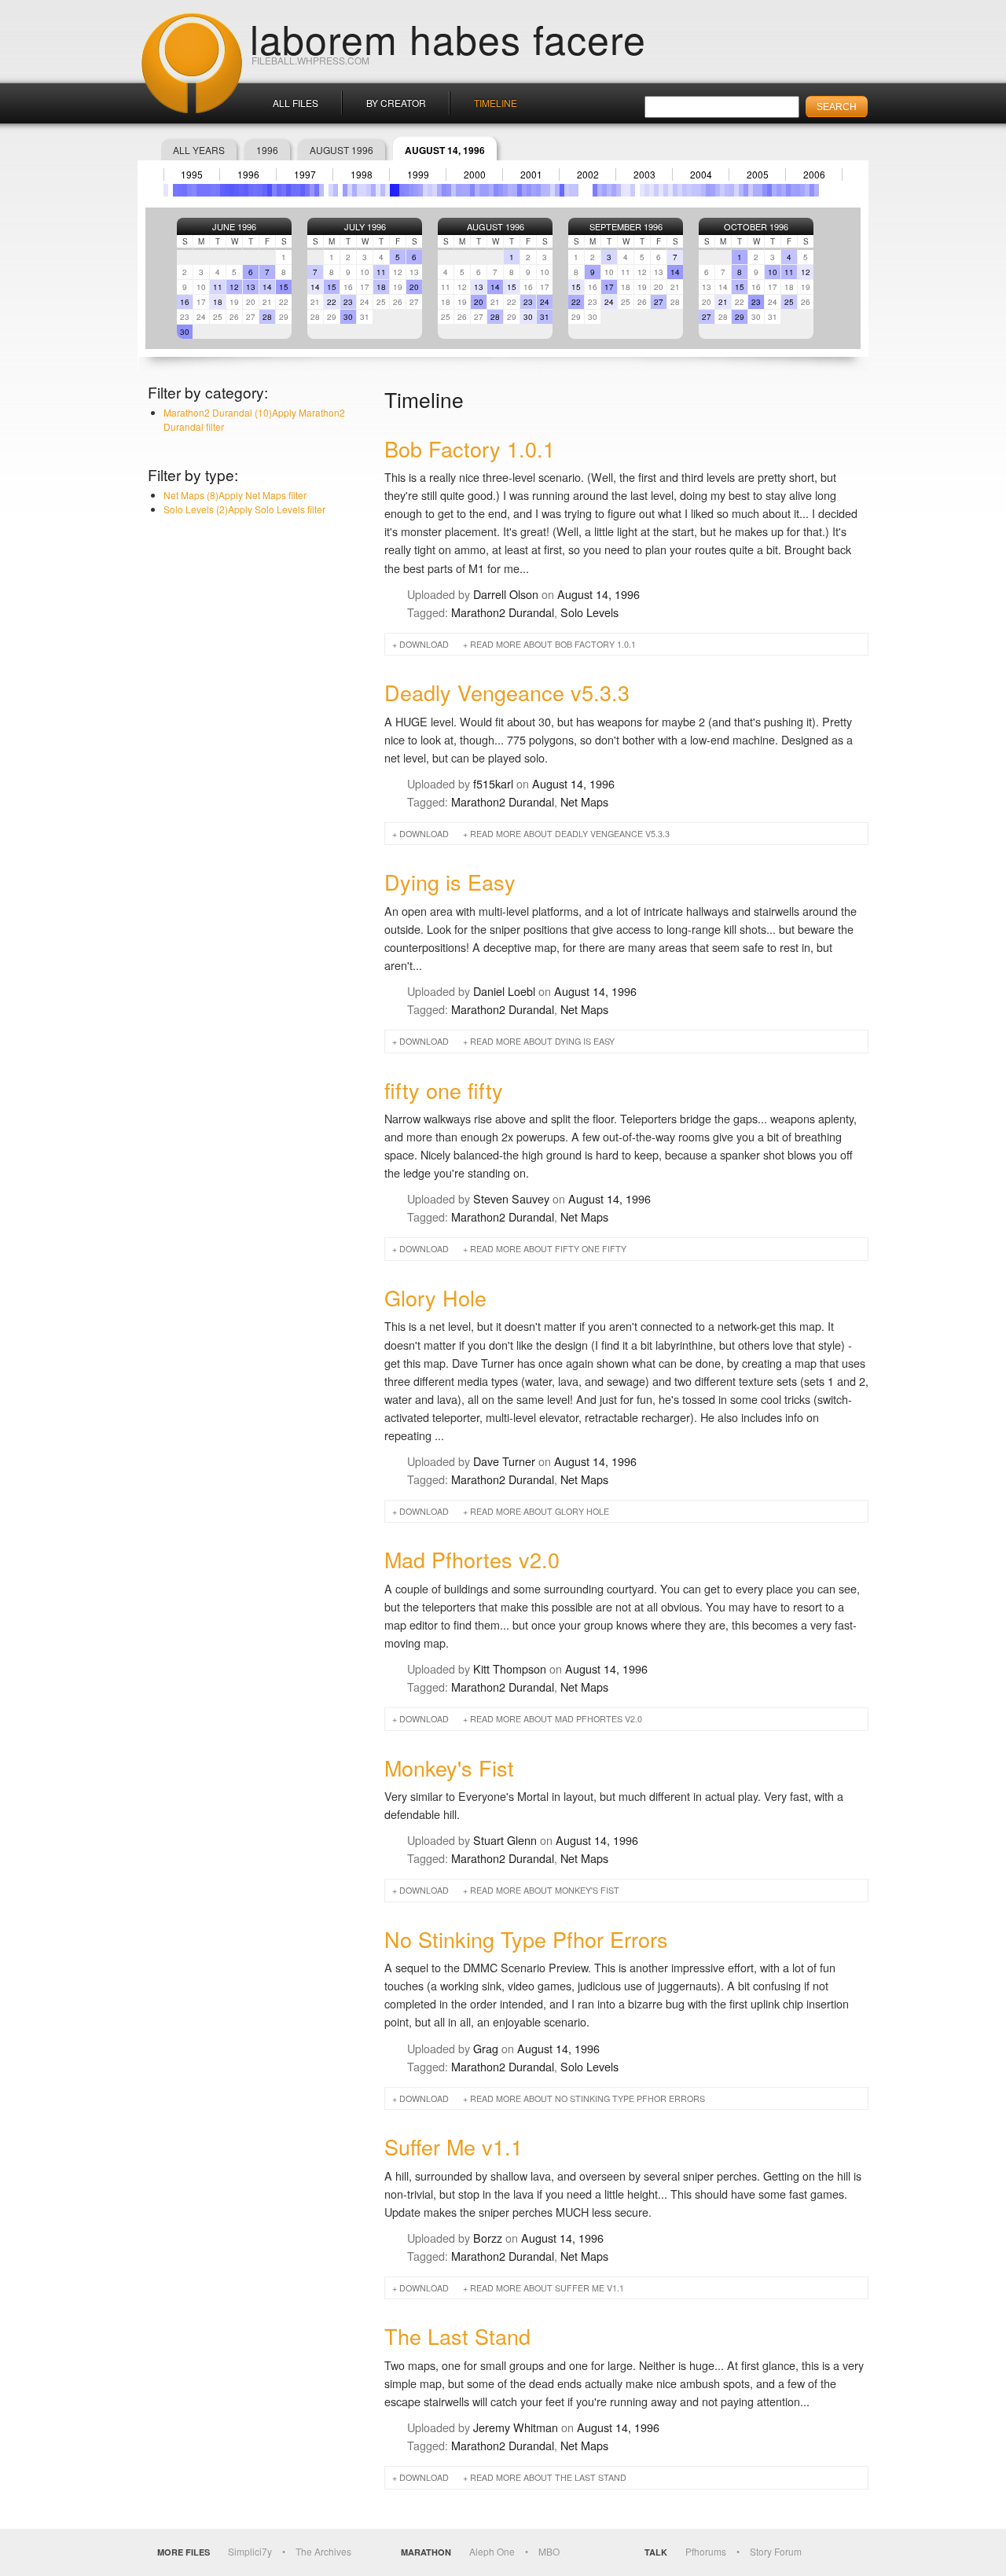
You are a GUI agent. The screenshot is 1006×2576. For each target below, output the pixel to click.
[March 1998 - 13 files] (345, 190)
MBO (549, 2551)
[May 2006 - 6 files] (807, 190)
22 (332, 302)
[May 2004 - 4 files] (694, 190)
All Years (199, 150)
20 (414, 287)
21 (723, 302)
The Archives (323, 2551)
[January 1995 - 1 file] (166, 190)
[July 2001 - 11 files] (534, 190)
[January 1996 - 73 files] (222, 190)
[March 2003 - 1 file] (628, 190)
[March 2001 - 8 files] (515, 190)
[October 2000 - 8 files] (491, 190)
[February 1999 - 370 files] (397, 190)
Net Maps (584, 801)
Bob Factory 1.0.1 (470, 448)
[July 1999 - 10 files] (420, 190)
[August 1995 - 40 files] (199, 190)
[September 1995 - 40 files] (204, 190)
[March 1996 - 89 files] (232, 190)
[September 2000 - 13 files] (486, 190)
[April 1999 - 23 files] (406, 190)
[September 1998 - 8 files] (373, 190)
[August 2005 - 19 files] (765, 190)
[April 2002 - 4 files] (576, 190)
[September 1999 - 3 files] (430, 190)
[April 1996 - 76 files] (237, 190)
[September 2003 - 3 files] (656, 190)
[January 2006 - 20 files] (788, 190)
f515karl (493, 783)
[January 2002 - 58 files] (562, 190)
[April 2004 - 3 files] (689, 190)
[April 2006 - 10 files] (802, 190)
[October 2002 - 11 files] (604, 190)
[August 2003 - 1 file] (652, 190)
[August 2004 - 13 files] (708, 190)
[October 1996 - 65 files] (265, 190)
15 (284, 287)
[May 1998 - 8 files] (354, 190)
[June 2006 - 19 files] (812, 190)
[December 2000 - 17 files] (501, 190)
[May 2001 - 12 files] (524, 190)
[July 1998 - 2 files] (364, 190)
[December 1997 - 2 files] (331, 190)
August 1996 (341, 150)
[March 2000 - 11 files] (458, 190)
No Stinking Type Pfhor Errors (526, 1939)
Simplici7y (250, 2551)
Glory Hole (435, 1297)
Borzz (488, 2238)
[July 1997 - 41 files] (307, 190)
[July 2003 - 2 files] (647, 190)
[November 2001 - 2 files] (553, 190)
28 (267, 317)
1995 (192, 175)
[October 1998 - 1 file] (378, 190)
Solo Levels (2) (244, 509)
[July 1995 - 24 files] (194, 190)
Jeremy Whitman (516, 2427)
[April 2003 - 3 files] (633, 190)
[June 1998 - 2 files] (359, 190)
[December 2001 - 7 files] (557, 190)
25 (789, 302)
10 (773, 272)
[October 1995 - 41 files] (208, 190)
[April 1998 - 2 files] (350, 190)
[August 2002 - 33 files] (595, 190)
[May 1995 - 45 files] (185, 190)
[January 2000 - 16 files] (449, 190)
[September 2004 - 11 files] (713, 190)
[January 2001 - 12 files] (505, 190)
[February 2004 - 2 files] (680, 190)
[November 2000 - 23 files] (496, 190)
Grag (486, 2048)
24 (545, 302)
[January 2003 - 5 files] (619, 190)
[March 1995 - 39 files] (175, 190)
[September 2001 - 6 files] (543, 190)
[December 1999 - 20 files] (444, 190)
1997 (305, 175)
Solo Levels (589, 612)
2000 (475, 175)
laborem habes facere (448, 38)
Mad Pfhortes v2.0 (472, 1559)
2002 (588, 175)
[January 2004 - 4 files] (675, 190)
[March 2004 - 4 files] (685, 190)
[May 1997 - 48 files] (298, 190)
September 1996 (626, 226)
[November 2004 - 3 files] (722, 190)
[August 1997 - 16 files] (312, 190)
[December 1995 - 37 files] (218, 190)
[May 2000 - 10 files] (468, 190)
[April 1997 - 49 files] (293, 190)
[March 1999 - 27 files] (402, 190)
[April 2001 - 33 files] (520, 190)
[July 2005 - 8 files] (760, 190)
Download (424, 644)
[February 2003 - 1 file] (623, 190)
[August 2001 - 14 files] (538, 190)
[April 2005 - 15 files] (746, 190)
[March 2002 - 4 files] (571, 190)
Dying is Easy (450, 882)
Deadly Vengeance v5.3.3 (507, 692)
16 (185, 302)
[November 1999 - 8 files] (439, 190)
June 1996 (234, 226)
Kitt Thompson (510, 1668)
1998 (362, 175)
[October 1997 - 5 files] (321, 190)
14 (267, 287)
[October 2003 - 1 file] (661, 190)
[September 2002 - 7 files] (600, 190)
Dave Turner (504, 1461)
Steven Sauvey (511, 1198)
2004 (701, 175)
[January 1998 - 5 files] (336, 190)
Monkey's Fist (449, 1768)
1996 (267, 150)
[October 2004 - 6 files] (718, 190)
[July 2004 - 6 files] (703, 190)
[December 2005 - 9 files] (784, 190)
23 (348, 302)
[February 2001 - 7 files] (510, 190)
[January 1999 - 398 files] (392, 190)
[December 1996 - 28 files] (274, 190)
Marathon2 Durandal (503, 612)
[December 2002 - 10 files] (614, 190)
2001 (531, 175)
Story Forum (776, 2551)
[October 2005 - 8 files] (774, 190)
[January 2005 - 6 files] (732, 190)
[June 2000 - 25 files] (472, 190)
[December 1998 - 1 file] (387, 190)
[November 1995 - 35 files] (213, 190)
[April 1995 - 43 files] (180, 190)
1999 (418, 175)
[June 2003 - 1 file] (642, 190)
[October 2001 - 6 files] (548, 190)
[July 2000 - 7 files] (477, 190)
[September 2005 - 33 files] (769, 190)
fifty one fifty (444, 1090)
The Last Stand (457, 2336)
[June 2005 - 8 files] (755, 190)
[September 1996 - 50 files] (260, 190)
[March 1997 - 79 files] (288, 190)
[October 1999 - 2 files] (435, 190)
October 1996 (756, 226)
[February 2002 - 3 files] (567, 190)
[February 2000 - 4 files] (453, 190)
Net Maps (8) (235, 495)
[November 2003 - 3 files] (666, 190)
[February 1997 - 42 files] (284, 190)
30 (185, 332)
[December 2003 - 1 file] (670, 190)
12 (234, 287)
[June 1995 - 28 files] (189, 190)
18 (218, 302)
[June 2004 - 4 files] (699, 190)
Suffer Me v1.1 (453, 2146)
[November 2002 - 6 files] (609, 190)
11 (218, 287)
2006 (814, 175)
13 (251, 287)
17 (609, 287)
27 (659, 302)
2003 (644, 175)
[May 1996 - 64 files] (241, 190)
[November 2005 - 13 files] (779, 190)
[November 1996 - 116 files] (270, 190)
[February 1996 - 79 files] (227, 190)
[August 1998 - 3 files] (369, 190)
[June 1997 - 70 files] (303, 190)
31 (545, 317)
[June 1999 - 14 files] (416, 190)
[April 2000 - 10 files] (463, 190)
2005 (758, 175)
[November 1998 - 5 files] (383, 190)
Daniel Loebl (504, 991)
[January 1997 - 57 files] (279, 190)
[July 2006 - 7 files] (817, 190)
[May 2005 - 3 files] (751, 190)
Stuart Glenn (505, 1840)
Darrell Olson (506, 594)
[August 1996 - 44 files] (255, 190)
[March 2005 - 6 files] (741, 190)
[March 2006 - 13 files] (798, 190)
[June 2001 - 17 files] (529, 190)
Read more (553, 644)
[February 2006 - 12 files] (793, 190)
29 (740, 317)
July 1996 (365, 226)
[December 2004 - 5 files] (727, 190)
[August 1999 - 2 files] (425, 190)
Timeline (496, 103)
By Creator (396, 103)
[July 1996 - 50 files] (251, 190)
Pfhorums (706, 2551)
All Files (296, 103)
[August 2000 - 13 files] (482, 190)
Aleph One (492, 2551)
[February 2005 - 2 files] (736, 190)
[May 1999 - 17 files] (411, 190)
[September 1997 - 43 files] (317, 190)
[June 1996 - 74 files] (246, 190)
